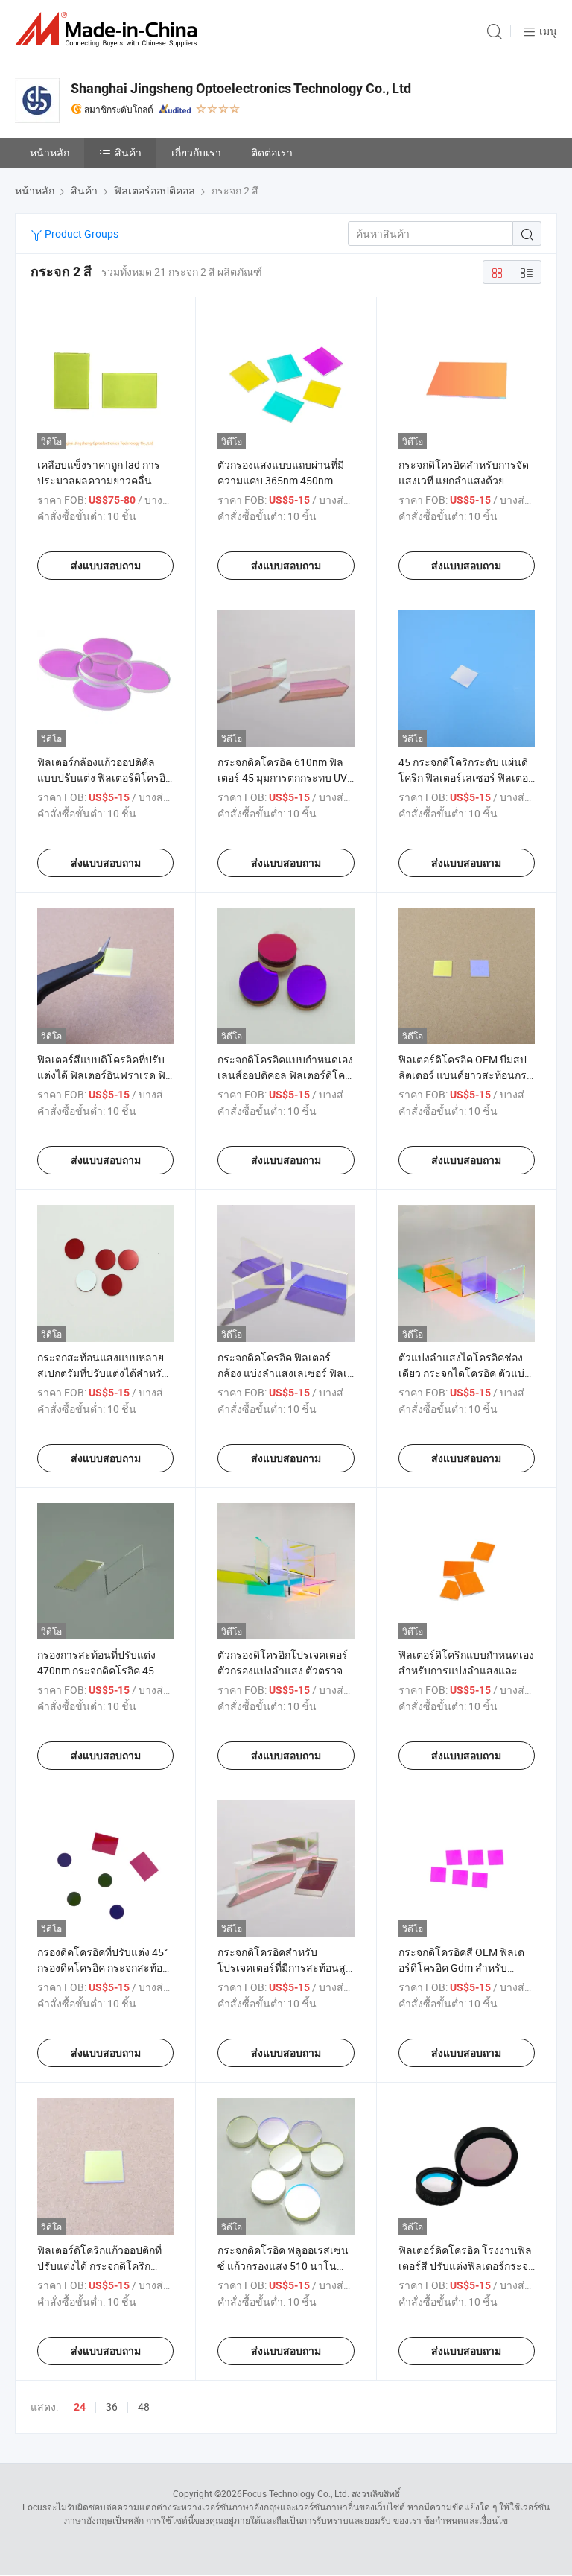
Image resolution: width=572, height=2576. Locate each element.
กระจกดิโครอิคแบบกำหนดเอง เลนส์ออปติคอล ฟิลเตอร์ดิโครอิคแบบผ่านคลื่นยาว (285, 1075)
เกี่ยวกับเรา (196, 152)
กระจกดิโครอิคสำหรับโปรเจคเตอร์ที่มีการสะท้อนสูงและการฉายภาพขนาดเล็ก (284, 1968)
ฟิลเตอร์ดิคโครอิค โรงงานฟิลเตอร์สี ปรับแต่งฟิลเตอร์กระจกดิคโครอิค (466, 2266)
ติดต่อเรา (272, 152)
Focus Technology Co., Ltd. (296, 2493)
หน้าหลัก (50, 152)
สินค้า (128, 152)
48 (144, 2406)
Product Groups (80, 234)
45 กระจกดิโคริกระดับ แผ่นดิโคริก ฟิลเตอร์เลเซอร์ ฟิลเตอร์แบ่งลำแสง (466, 778)
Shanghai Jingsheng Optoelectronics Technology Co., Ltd (241, 88)
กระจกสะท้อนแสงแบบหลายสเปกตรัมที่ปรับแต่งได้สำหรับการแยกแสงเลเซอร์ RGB (103, 1373)
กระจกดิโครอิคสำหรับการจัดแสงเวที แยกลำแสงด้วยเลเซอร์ (464, 480)
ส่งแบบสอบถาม (106, 566)
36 (112, 2406)
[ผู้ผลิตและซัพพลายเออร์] (109, 29)
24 (80, 2407)
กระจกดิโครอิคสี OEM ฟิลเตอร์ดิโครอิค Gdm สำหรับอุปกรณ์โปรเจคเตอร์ (461, 1968)
